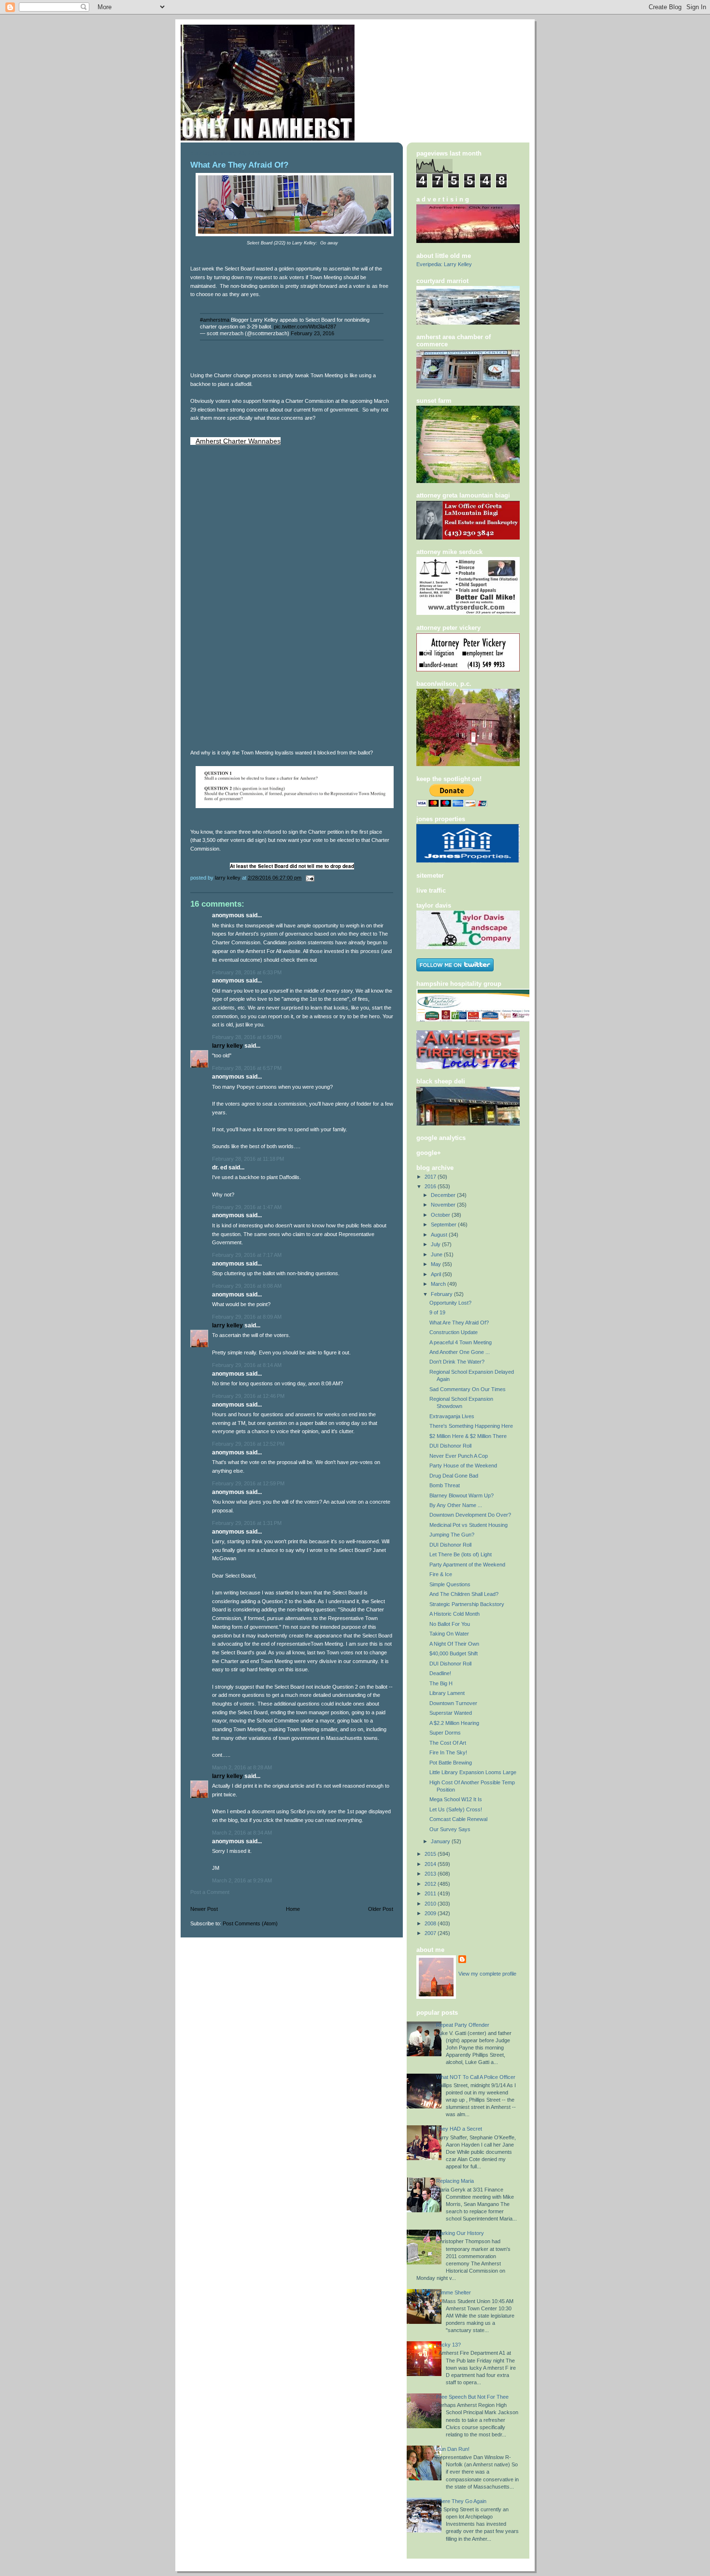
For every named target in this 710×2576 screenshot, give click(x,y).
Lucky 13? (448, 2345)
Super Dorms (445, 1733)
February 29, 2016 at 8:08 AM (247, 1286)
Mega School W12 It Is (456, 1799)
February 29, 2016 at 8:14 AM (247, 1365)
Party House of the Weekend (463, 1466)
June (437, 1254)
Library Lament (447, 1693)
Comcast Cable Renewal (458, 1819)
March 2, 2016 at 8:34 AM (242, 1833)
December (444, 1195)
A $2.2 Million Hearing (454, 1723)
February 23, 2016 (312, 333)
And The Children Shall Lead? (464, 1594)
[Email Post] (309, 878)
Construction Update (454, 1332)
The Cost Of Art (448, 1743)
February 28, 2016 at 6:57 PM (247, 1068)
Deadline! (440, 1673)
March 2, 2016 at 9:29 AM (242, 1880)
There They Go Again (461, 2501)
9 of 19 (437, 1312)
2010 (431, 1904)
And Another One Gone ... (460, 1352)
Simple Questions (450, 1584)
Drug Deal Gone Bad (454, 1476)
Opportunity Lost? (450, 1303)
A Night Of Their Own (454, 1644)
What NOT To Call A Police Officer (476, 2077)
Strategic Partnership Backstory (467, 1604)
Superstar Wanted (451, 1713)
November (444, 1205)
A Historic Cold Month (454, 1614)
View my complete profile (487, 1974)
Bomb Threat (445, 1485)
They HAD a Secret (459, 2129)
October (441, 1215)
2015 (431, 1854)
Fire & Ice (441, 1574)
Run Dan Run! (453, 2449)
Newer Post (204, 1909)
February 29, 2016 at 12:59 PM (248, 1483)
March (439, 1284)
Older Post (381, 1909)
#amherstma (215, 320)
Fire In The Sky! (448, 1752)
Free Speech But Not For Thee (472, 2397)
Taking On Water (449, 1634)
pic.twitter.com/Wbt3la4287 (305, 327)
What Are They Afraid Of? (459, 1323)
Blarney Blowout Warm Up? (461, 1495)
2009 (431, 1913)
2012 (431, 1884)
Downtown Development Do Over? (470, 1515)
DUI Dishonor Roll (450, 1446)
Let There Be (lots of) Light (461, 1554)
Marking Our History (460, 2233)
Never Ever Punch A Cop (459, 1456)
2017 (431, 1177)
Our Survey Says (450, 1829)
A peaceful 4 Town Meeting (461, 1342)
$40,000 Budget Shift (454, 1653)
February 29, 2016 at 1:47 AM (247, 1207)
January (441, 1841)
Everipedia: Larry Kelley (444, 264)
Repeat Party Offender (463, 2025)
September (444, 1224)
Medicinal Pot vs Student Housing (469, 1525)
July (436, 1244)
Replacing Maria (455, 2181)
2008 (431, 1923)
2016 (431, 1186)
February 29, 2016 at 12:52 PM (248, 1444)
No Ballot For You (450, 1624)
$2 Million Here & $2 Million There (468, 1436)
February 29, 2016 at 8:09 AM (247, 1317)
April (437, 1274)
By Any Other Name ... (456, 1505)
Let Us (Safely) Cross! (456, 1809)
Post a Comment (210, 1892)
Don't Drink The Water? (457, 1362)
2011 (431, 1893)
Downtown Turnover (453, 1703)
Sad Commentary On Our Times (468, 1389)
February (442, 1294)
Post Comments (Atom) (250, 1923)
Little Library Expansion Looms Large (473, 1772)
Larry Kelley (227, 1046)
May (437, 1264)
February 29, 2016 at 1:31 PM (247, 1523)
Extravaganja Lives (452, 1416)
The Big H (441, 1683)
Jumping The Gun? (452, 1535)
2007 (431, 1933)
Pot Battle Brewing (451, 1763)
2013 (431, 1874)
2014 (431, 1864)
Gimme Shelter (454, 2292)
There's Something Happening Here (471, 1426)
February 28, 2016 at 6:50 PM (247, 1037)
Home (293, 1909)
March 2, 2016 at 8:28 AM (242, 1767)
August (440, 1235)
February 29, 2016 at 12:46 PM (248, 1396)
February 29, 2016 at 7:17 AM (247, 1255)
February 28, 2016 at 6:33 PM (247, 972)
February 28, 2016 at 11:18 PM (248, 1159)
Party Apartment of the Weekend (467, 1565)
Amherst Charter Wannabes (238, 441)
